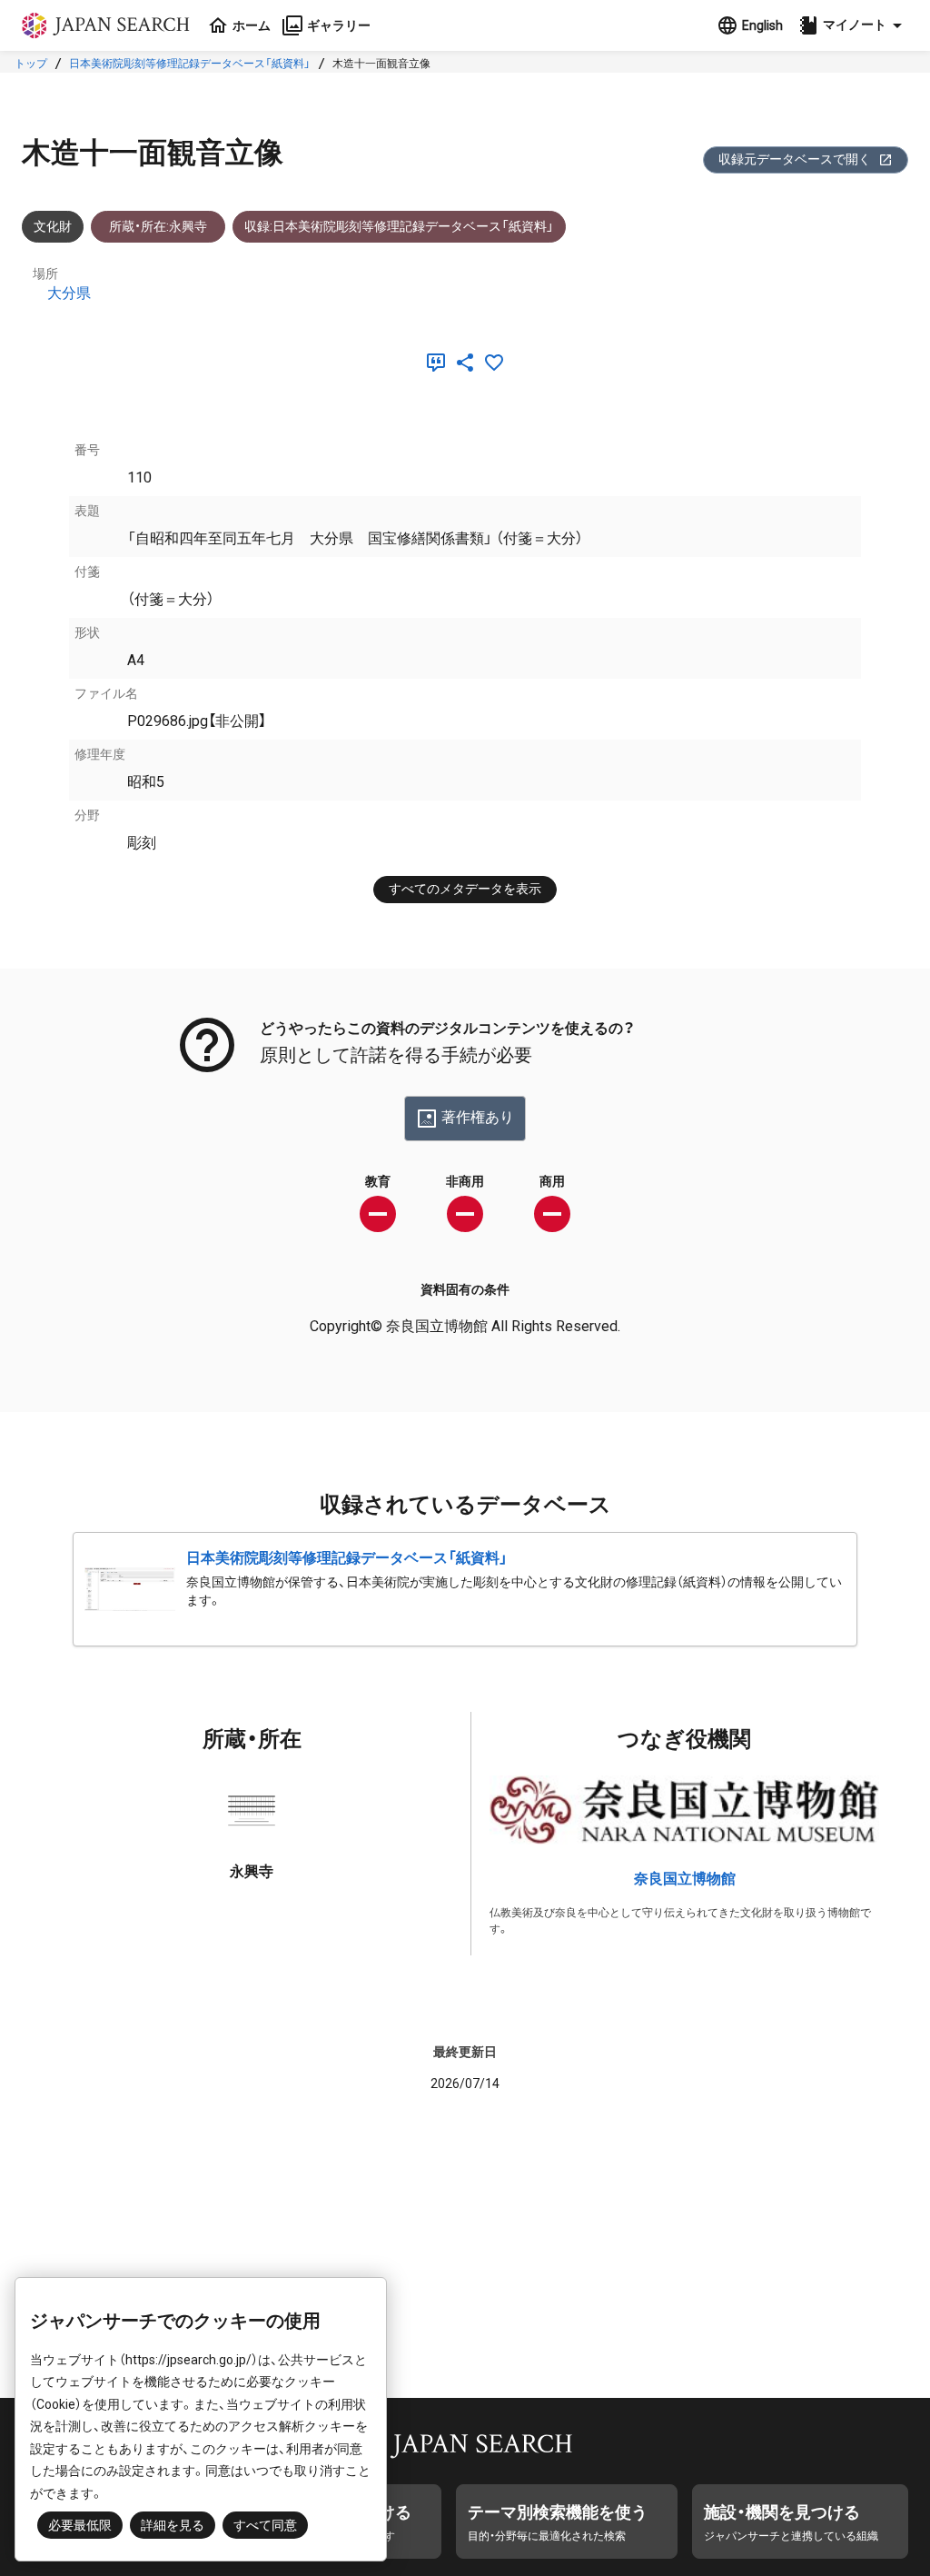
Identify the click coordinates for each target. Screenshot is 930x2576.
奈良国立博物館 (685, 1879)
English (762, 25)
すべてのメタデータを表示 (465, 889)
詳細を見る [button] (173, 2525)
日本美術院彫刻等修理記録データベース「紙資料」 (190, 64)
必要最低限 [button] (80, 2525)
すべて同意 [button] (265, 2525)
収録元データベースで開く (795, 159)
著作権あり (478, 1117)
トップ (31, 64)
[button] (853, 25)
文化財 (53, 226)
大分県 (69, 293)
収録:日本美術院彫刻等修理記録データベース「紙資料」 (399, 226)
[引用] (440, 363)
